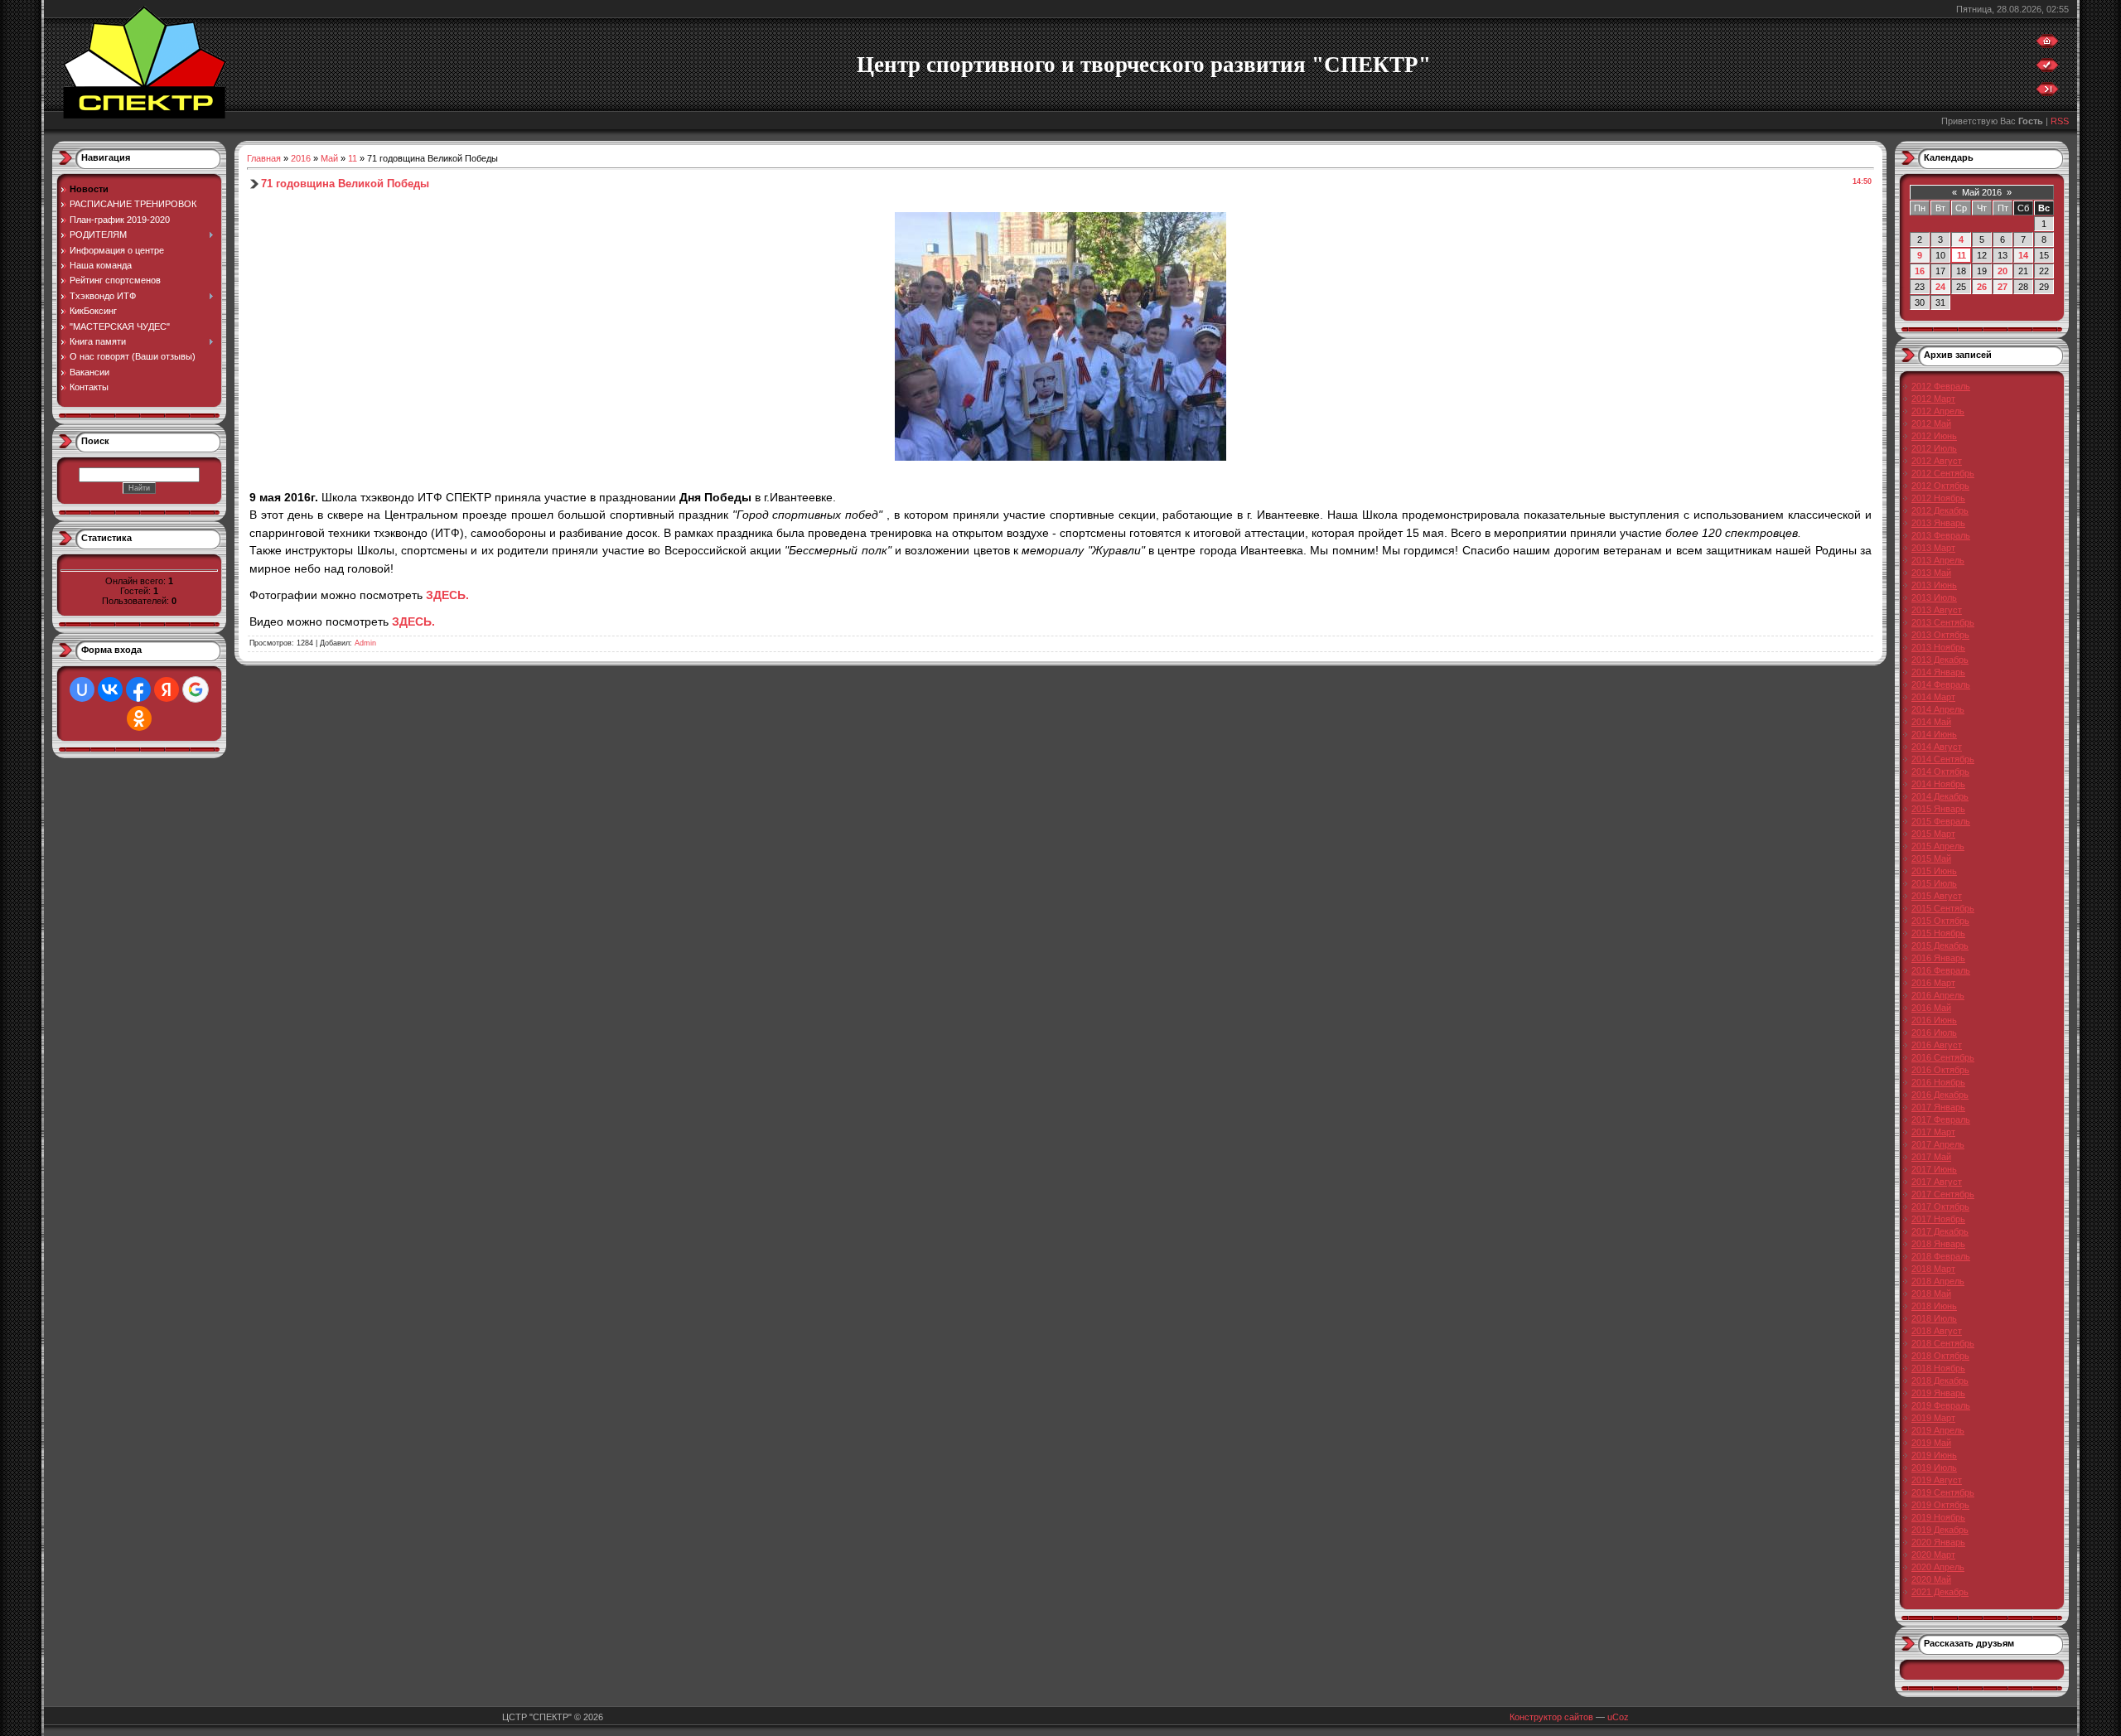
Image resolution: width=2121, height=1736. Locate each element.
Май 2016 (1982, 192)
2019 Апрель (1938, 1430)
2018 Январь (1938, 1244)
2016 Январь (1938, 958)
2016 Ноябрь (1938, 1082)
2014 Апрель (1938, 709)
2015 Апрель (1938, 846)
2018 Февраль (1941, 1256)
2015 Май (1931, 858)
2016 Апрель (1938, 995)
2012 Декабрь (1940, 510)
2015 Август (1937, 896)
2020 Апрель (1938, 1567)
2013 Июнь (1934, 585)
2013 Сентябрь (1943, 622)
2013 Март (1933, 548)
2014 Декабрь (1940, 796)
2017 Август (1937, 1182)
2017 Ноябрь (1938, 1219)
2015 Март (1933, 834)
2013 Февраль (1941, 535)
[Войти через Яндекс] (167, 689)
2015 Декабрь (1940, 945)
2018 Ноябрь (1938, 1368)
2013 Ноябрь (1938, 647)
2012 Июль (1934, 448)
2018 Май (1931, 1294)
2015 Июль (1934, 883)
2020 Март (1933, 1555)
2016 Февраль (1941, 970)
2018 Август (1937, 1331)
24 (1940, 287)
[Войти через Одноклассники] (139, 718)
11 (353, 158)
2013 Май (1931, 573)
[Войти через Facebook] (138, 689)
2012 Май (1931, 423)
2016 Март (1933, 983)
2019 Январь (1938, 1393)
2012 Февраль (1941, 386)
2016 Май (1931, 1008)
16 (1920, 271)
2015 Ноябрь (1938, 933)
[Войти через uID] (82, 689)
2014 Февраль (1941, 684)
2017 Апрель (1938, 1144)
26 (1982, 287)
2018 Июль (1934, 1318)
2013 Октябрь (1940, 635)
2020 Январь (1938, 1542)
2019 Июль (1934, 1468)
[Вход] (2047, 93)
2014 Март (1933, 697)
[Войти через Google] (196, 689)
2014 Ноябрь (1938, 784)
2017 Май (1931, 1157)
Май (329, 158)
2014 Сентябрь (1943, 759)
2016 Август (1937, 1045)
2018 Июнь (1934, 1306)
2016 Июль (1934, 1032)
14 (2023, 255)
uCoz (1618, 1717)
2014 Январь (1938, 672)
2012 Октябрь (1940, 486)
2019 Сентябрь (1943, 1492)
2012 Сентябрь (1943, 473)
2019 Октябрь (1940, 1505)
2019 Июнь (1934, 1455)
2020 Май (1931, 1579)
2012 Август (1937, 461)
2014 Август (1937, 747)
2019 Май (1931, 1443)
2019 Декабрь (1940, 1530)
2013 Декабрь (1940, 660)
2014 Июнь (1934, 734)
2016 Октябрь (1940, 1070)
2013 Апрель (1938, 560)
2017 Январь (1938, 1107)
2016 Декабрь (1940, 1095)
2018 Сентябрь (1943, 1343)
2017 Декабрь (1940, 1231)
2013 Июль (1934, 597)
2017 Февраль (1941, 1119)
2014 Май (1931, 722)
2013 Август (1937, 610)
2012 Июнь (1934, 436)
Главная (264, 158)
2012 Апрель (1938, 411)
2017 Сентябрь (1943, 1194)
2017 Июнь (1934, 1169)
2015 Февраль (1941, 821)
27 (2003, 287)
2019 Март (1933, 1418)
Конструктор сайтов (1551, 1717)
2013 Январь (1938, 523)
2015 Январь (1938, 809)
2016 (301, 158)
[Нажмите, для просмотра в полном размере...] (1060, 457)
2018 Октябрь (1940, 1356)
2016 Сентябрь (1943, 1057)
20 (2003, 271)
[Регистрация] (2047, 69)
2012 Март (1933, 399)
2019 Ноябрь (1938, 1517)
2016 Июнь (1934, 1020)
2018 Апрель (1938, 1281)
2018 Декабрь (1940, 1381)
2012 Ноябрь (1938, 498)
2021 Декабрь (1940, 1592)
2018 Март (1933, 1269)
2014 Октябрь (1940, 771)
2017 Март (1933, 1132)
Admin (365, 643)
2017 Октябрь (1940, 1206)
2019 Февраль (1941, 1405)
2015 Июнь (1934, 871)
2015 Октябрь (1940, 921)
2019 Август (1937, 1480)
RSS (2060, 121)
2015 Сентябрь (1943, 908)
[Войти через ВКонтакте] (110, 689)
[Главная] (2047, 45)
